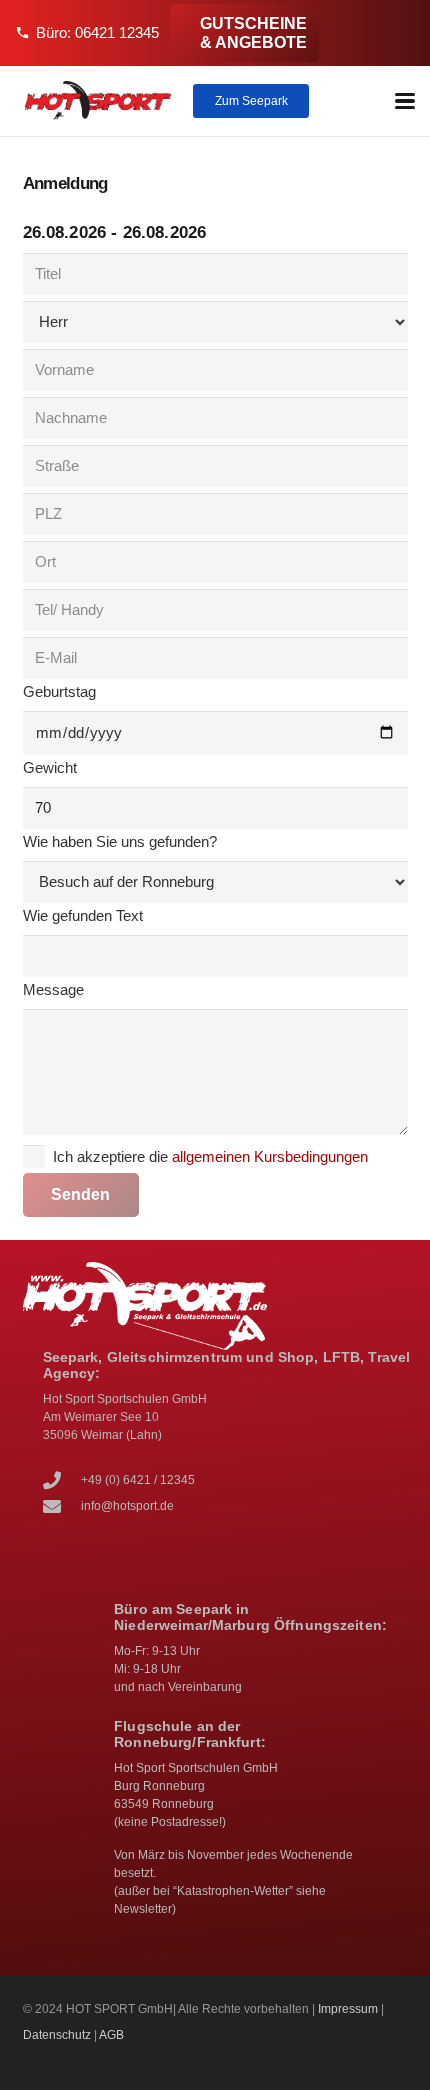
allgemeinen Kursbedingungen (270, 1156)
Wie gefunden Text (83, 915)
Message (53, 989)
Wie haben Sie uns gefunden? (120, 841)
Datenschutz (57, 2035)
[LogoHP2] (98, 101)
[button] (405, 101)
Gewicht (50, 767)
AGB (111, 2035)
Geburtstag (59, 691)
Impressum (348, 2009)
